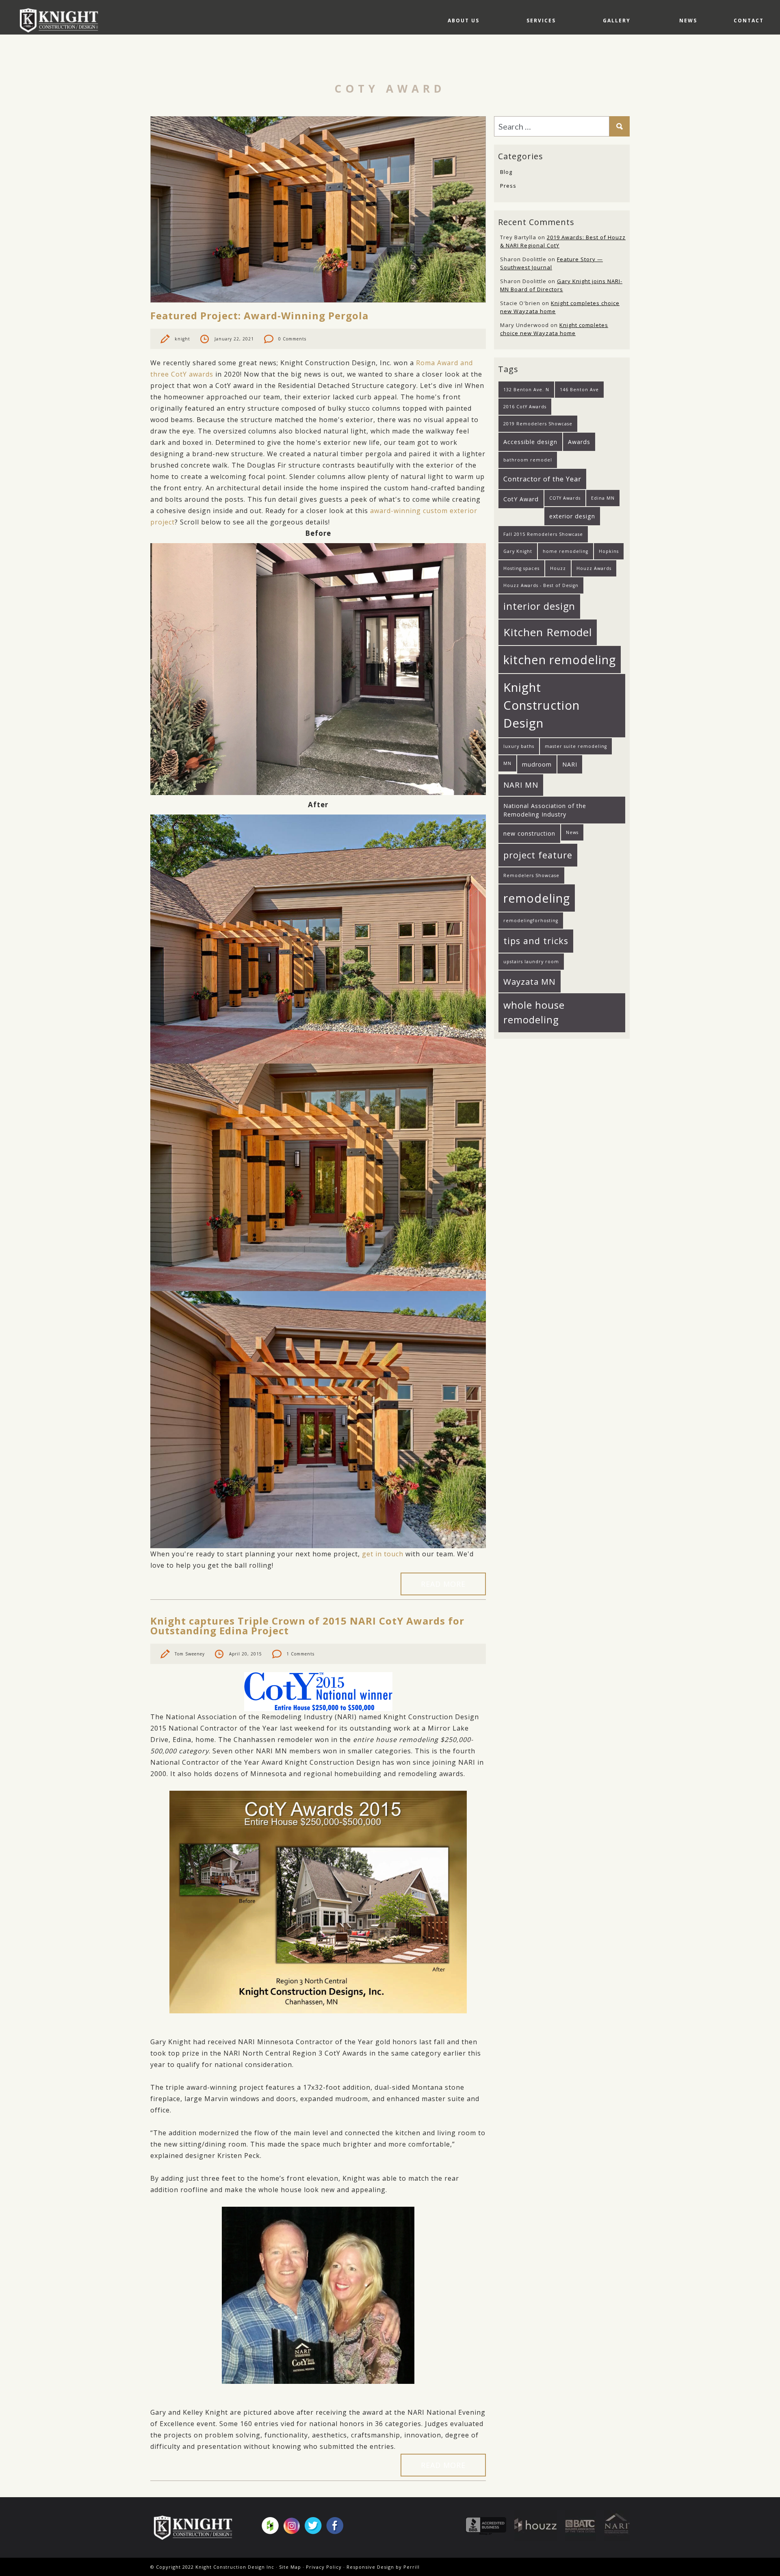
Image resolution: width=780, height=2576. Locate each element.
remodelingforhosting (531, 921)
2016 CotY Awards (525, 407)
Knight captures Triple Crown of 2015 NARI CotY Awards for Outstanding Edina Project (307, 1626)
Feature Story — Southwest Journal (551, 263)
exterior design (572, 516)
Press (508, 186)
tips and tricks (536, 941)
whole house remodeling (534, 1012)
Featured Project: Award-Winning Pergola (259, 315)
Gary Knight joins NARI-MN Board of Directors (561, 285)
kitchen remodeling (560, 660)
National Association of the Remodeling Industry (545, 810)
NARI (570, 764)
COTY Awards (565, 498)
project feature (538, 855)
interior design (539, 606)
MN (507, 763)
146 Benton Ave (579, 390)
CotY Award (521, 499)
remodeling (537, 898)
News (688, 21)
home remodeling (565, 551)
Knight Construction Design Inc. (62, 20)
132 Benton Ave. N (526, 390)
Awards (579, 442)
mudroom (537, 764)
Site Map (290, 2567)
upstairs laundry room (531, 962)
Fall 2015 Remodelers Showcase (543, 534)
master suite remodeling (576, 746)
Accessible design (530, 442)
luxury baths (519, 746)
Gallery (617, 21)
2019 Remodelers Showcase (538, 424)
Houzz (558, 568)
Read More (443, 1584)
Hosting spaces (521, 568)
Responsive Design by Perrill (383, 2567)
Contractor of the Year (542, 479)
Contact (749, 21)
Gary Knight (518, 551)
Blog (506, 172)
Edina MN (603, 498)
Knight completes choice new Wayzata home (554, 329)
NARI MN (521, 785)
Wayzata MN (530, 981)
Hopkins (609, 551)
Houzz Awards (594, 568)
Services (541, 21)
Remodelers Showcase (531, 875)
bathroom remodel (528, 460)
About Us (464, 21)
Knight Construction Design (542, 705)
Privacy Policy (324, 2567)
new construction (529, 833)
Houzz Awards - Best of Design (541, 585)
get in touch (383, 1554)
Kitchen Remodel (548, 632)
